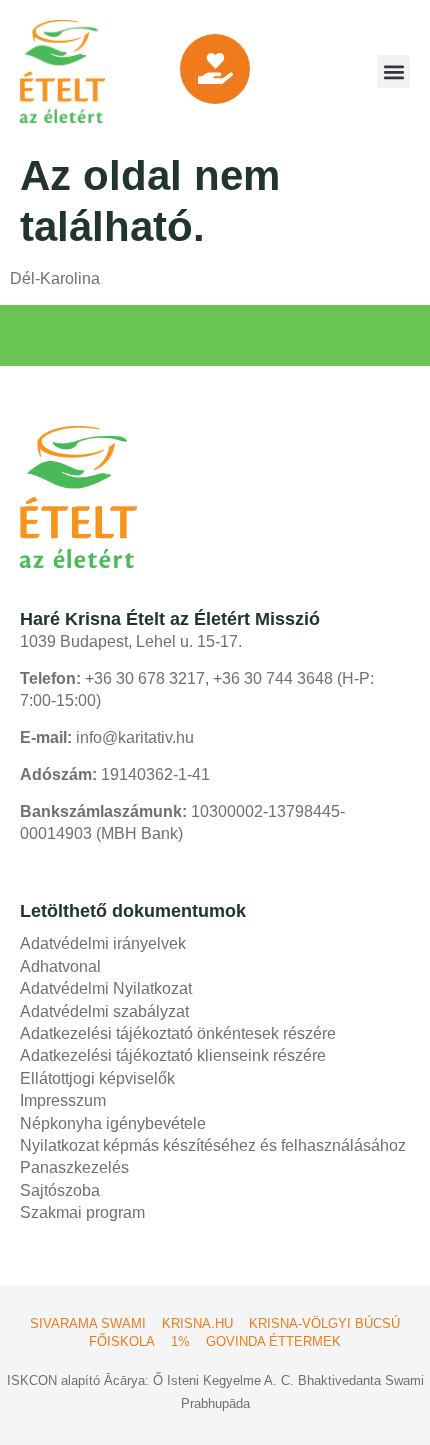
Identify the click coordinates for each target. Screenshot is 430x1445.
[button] (393, 71)
